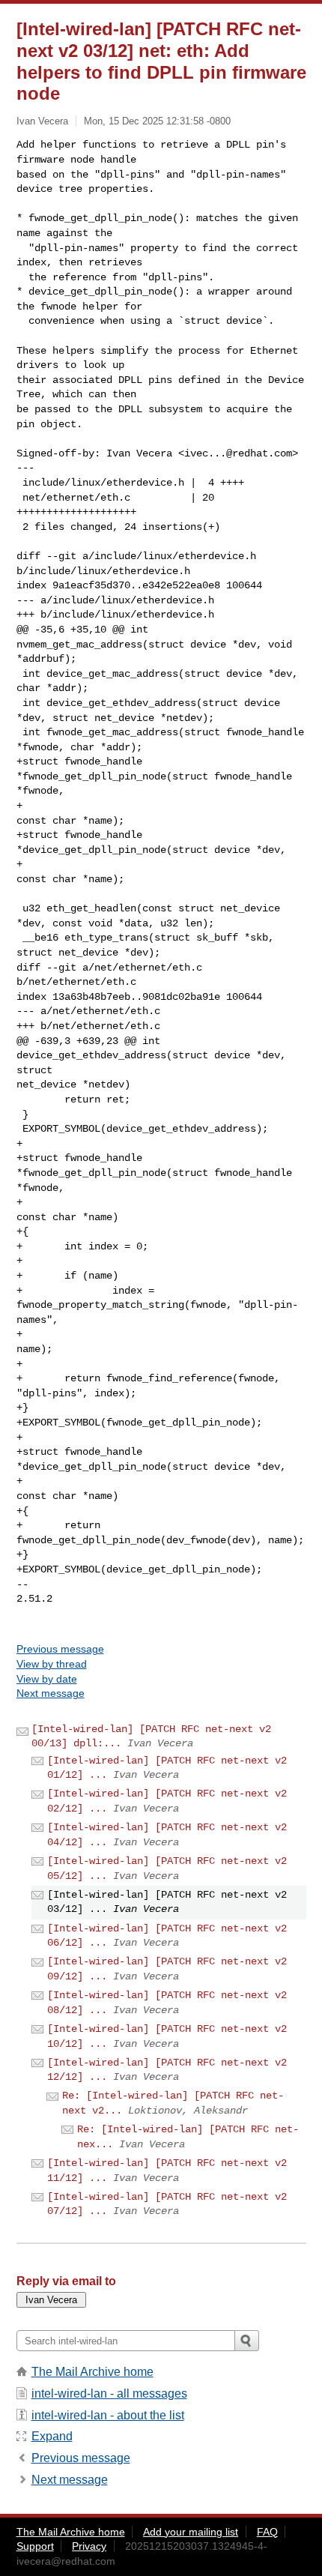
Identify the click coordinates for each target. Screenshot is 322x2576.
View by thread (52, 1664)
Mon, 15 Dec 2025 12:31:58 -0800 (157, 121)
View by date (47, 1679)
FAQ (267, 2532)
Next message (51, 1693)
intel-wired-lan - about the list (108, 2415)
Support (35, 2546)
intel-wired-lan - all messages (109, 2393)
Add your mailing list (191, 2532)
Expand (52, 2436)
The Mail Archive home (92, 2372)
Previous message (60, 1649)
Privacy (89, 2546)
